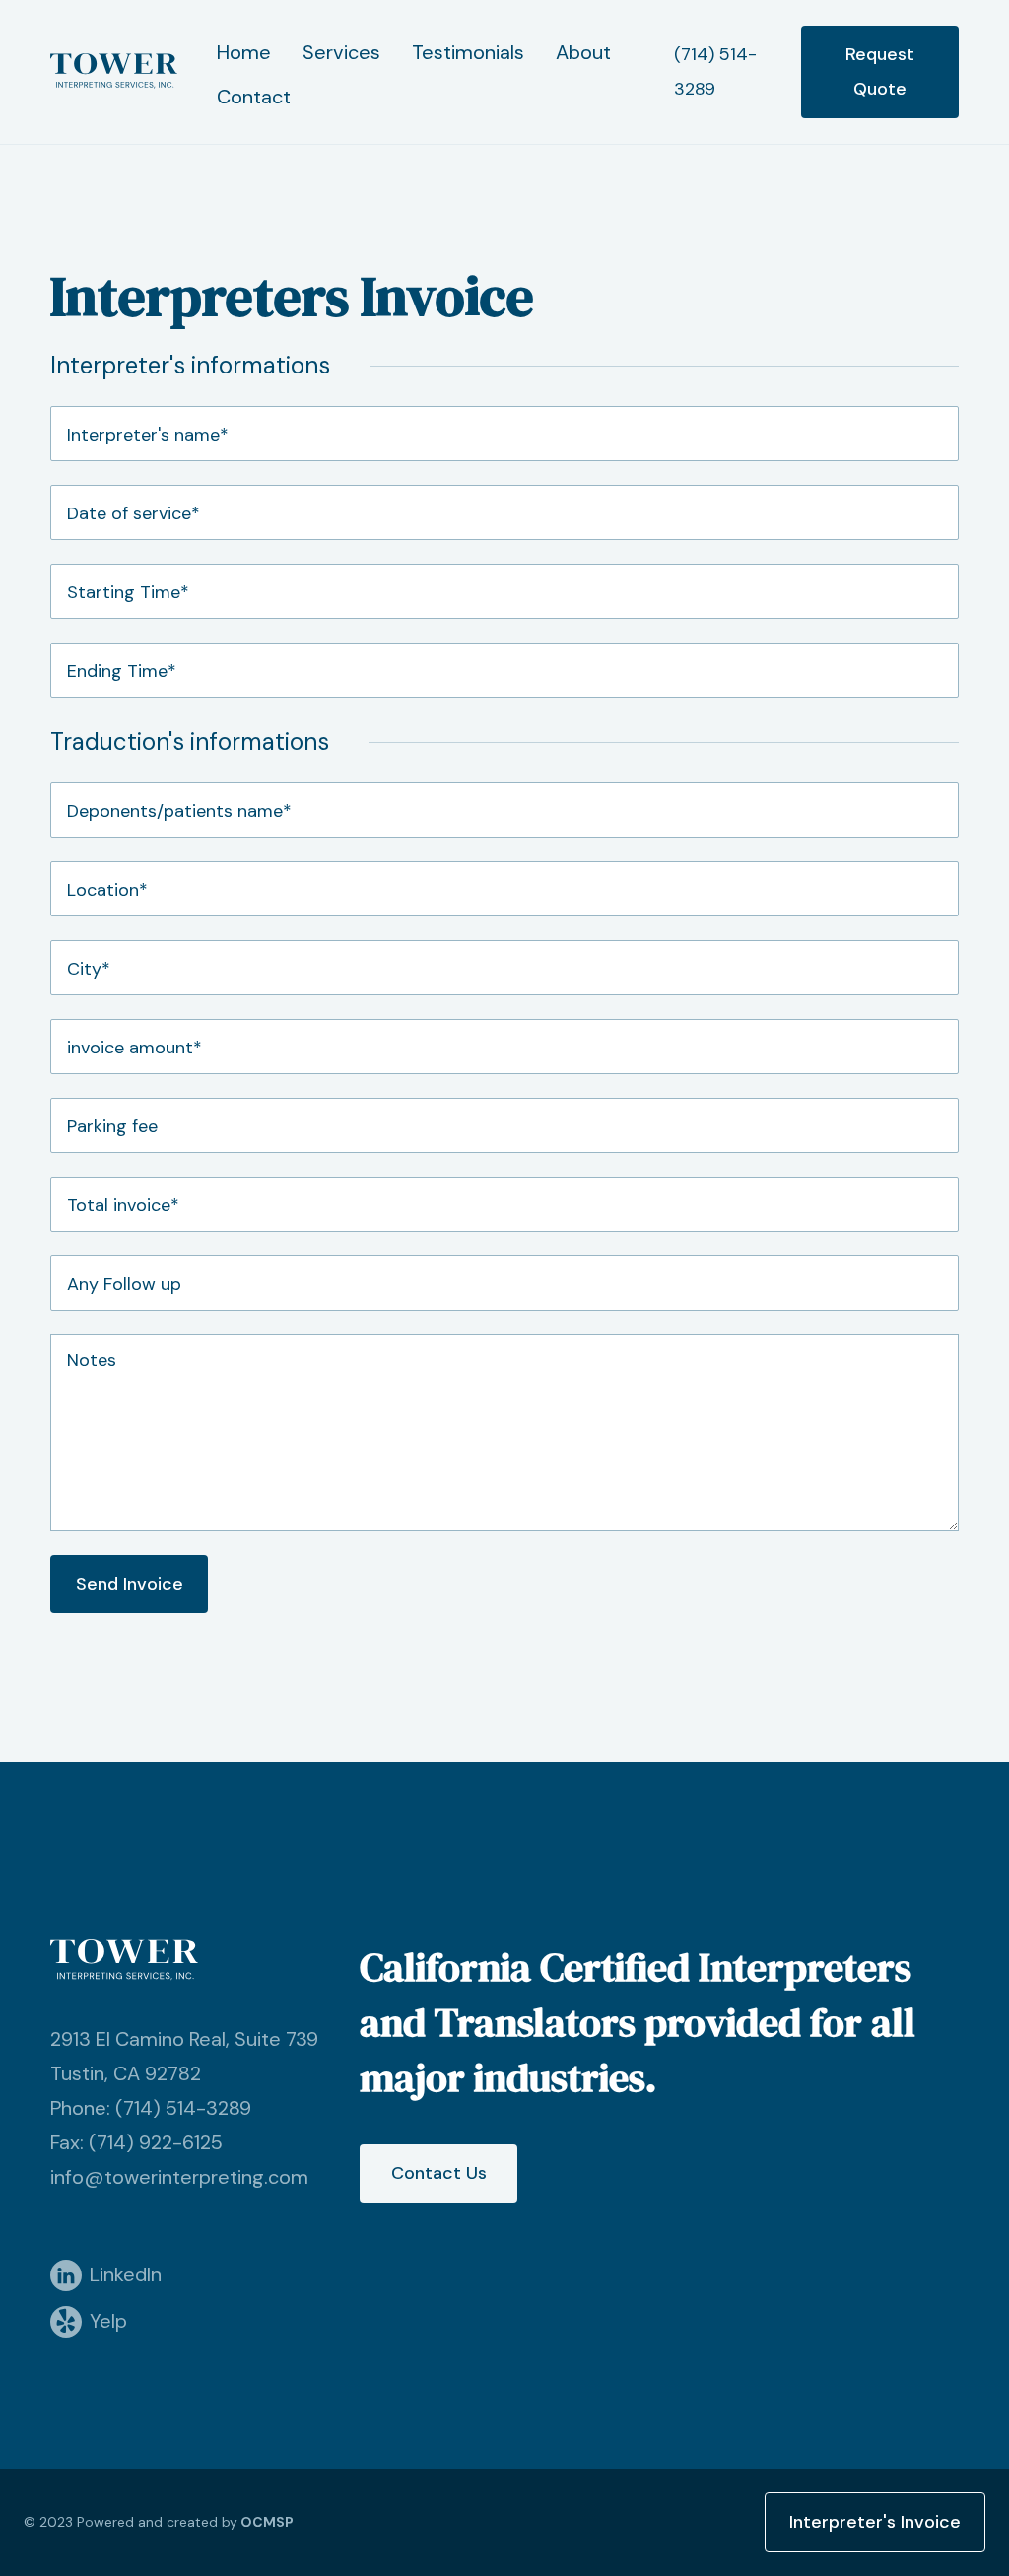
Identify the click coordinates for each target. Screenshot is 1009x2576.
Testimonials (468, 52)
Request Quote (880, 71)
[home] (114, 72)
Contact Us (439, 2173)
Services (341, 52)
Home (244, 52)
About (583, 52)
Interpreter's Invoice (875, 2522)
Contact (254, 97)
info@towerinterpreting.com (179, 2177)
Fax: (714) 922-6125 (136, 2142)
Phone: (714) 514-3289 (151, 2108)
